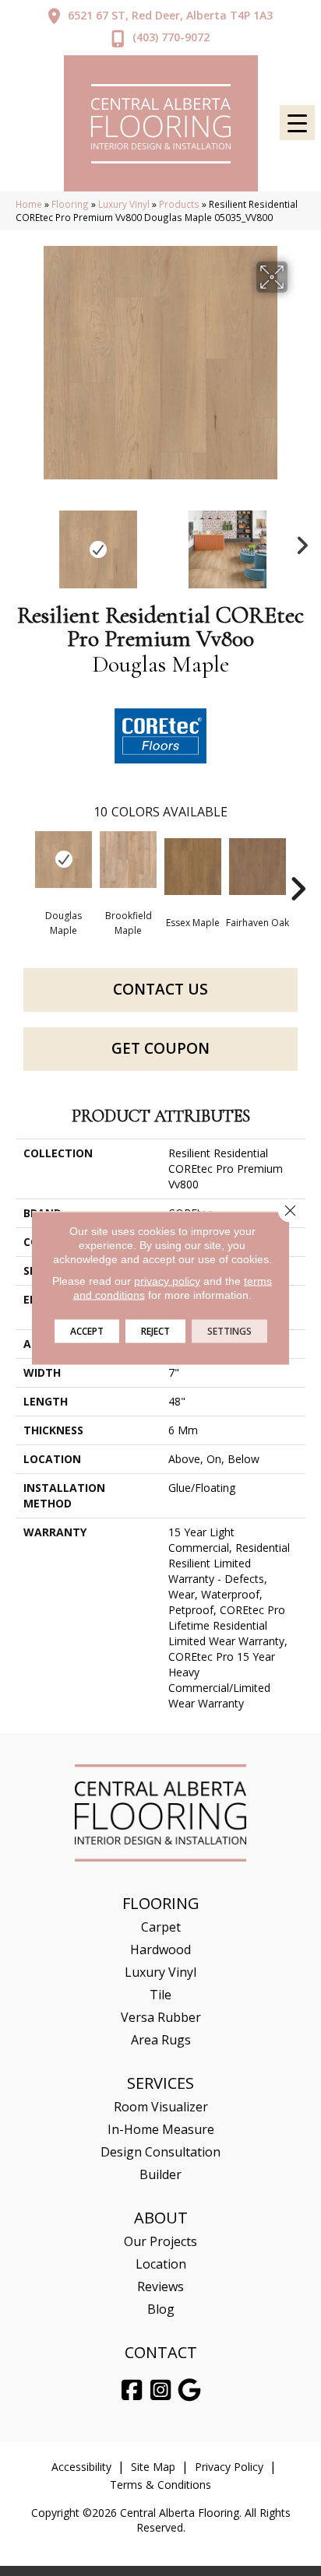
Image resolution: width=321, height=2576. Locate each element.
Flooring (70, 204)
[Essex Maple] (193, 867)
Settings (229, 1331)
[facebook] (132, 2390)
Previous (23, 542)
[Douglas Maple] (63, 860)
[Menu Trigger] (297, 123)
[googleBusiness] (190, 2390)
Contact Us (160, 989)
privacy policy (167, 1281)
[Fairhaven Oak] (258, 867)
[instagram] (161, 2390)
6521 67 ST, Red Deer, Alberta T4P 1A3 (170, 15)
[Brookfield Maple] (128, 860)
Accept (87, 1331)
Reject (155, 1331)
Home (29, 204)
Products (179, 204)
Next (298, 542)
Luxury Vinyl (124, 204)
